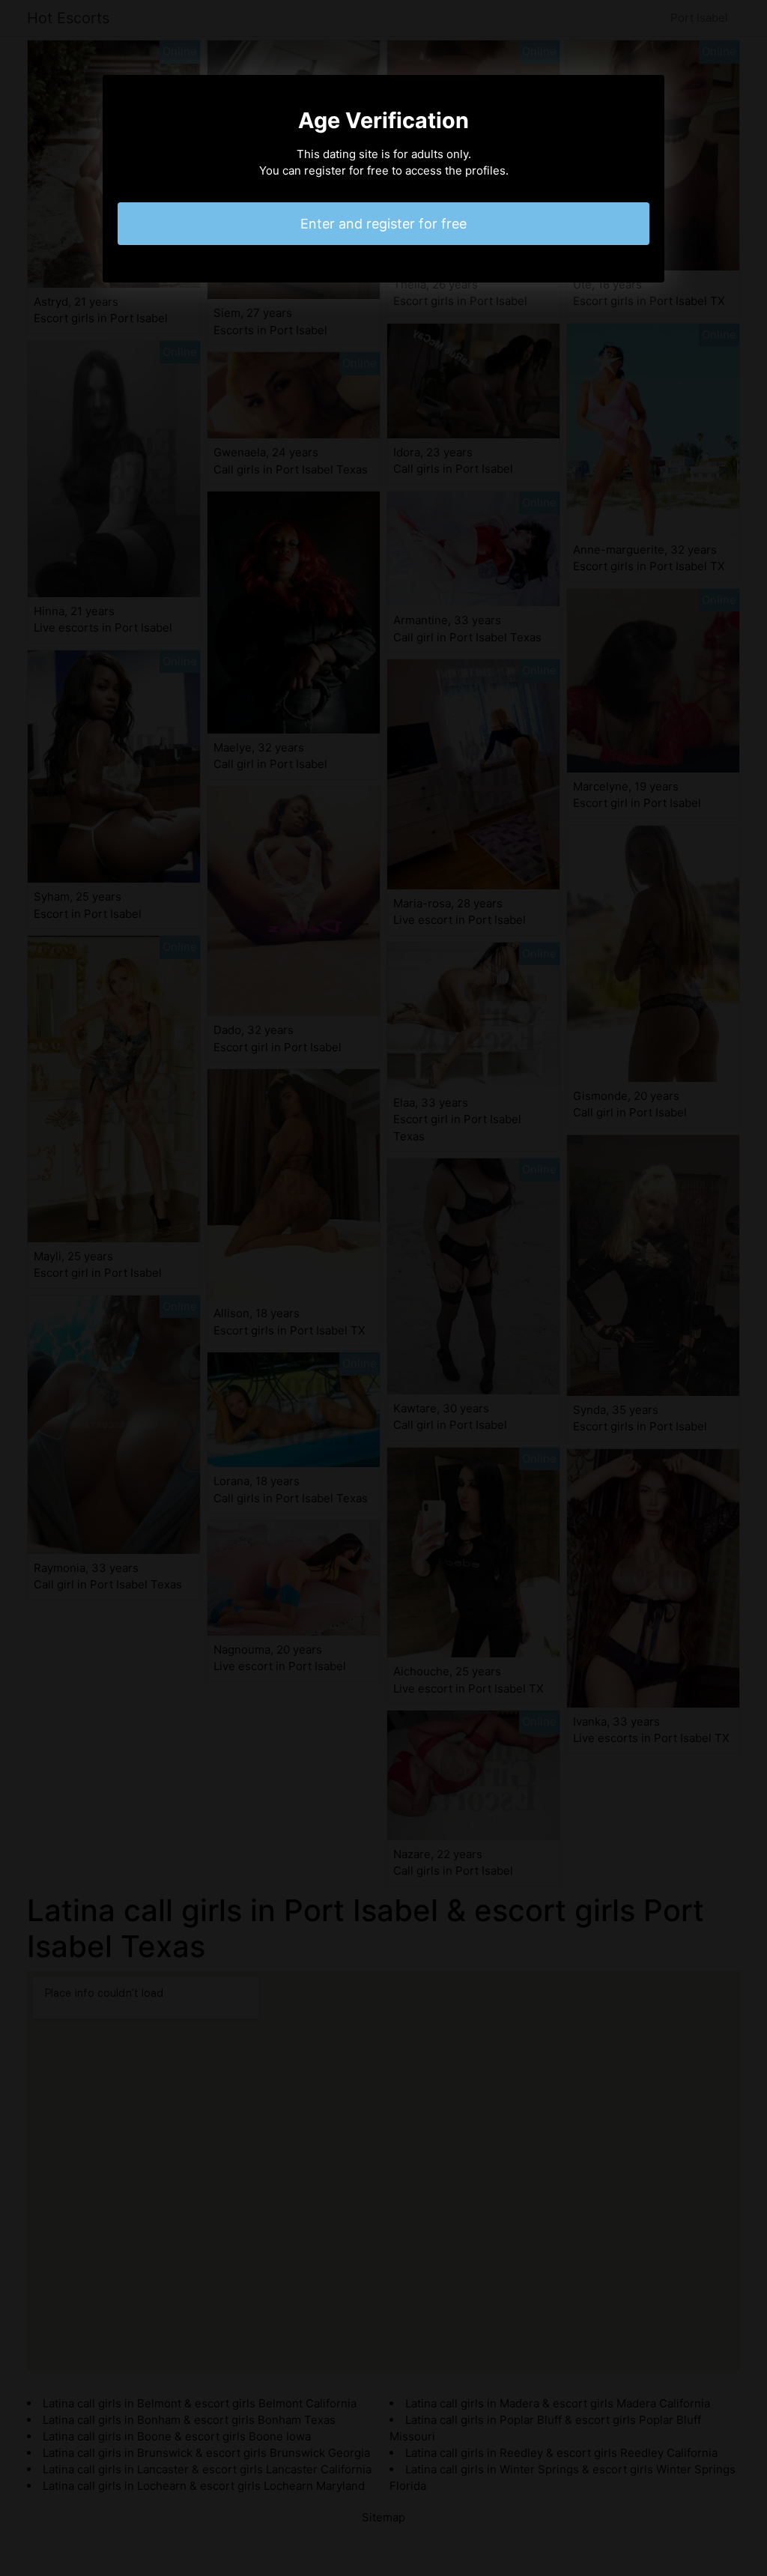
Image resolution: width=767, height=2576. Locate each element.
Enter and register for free (383, 224)
